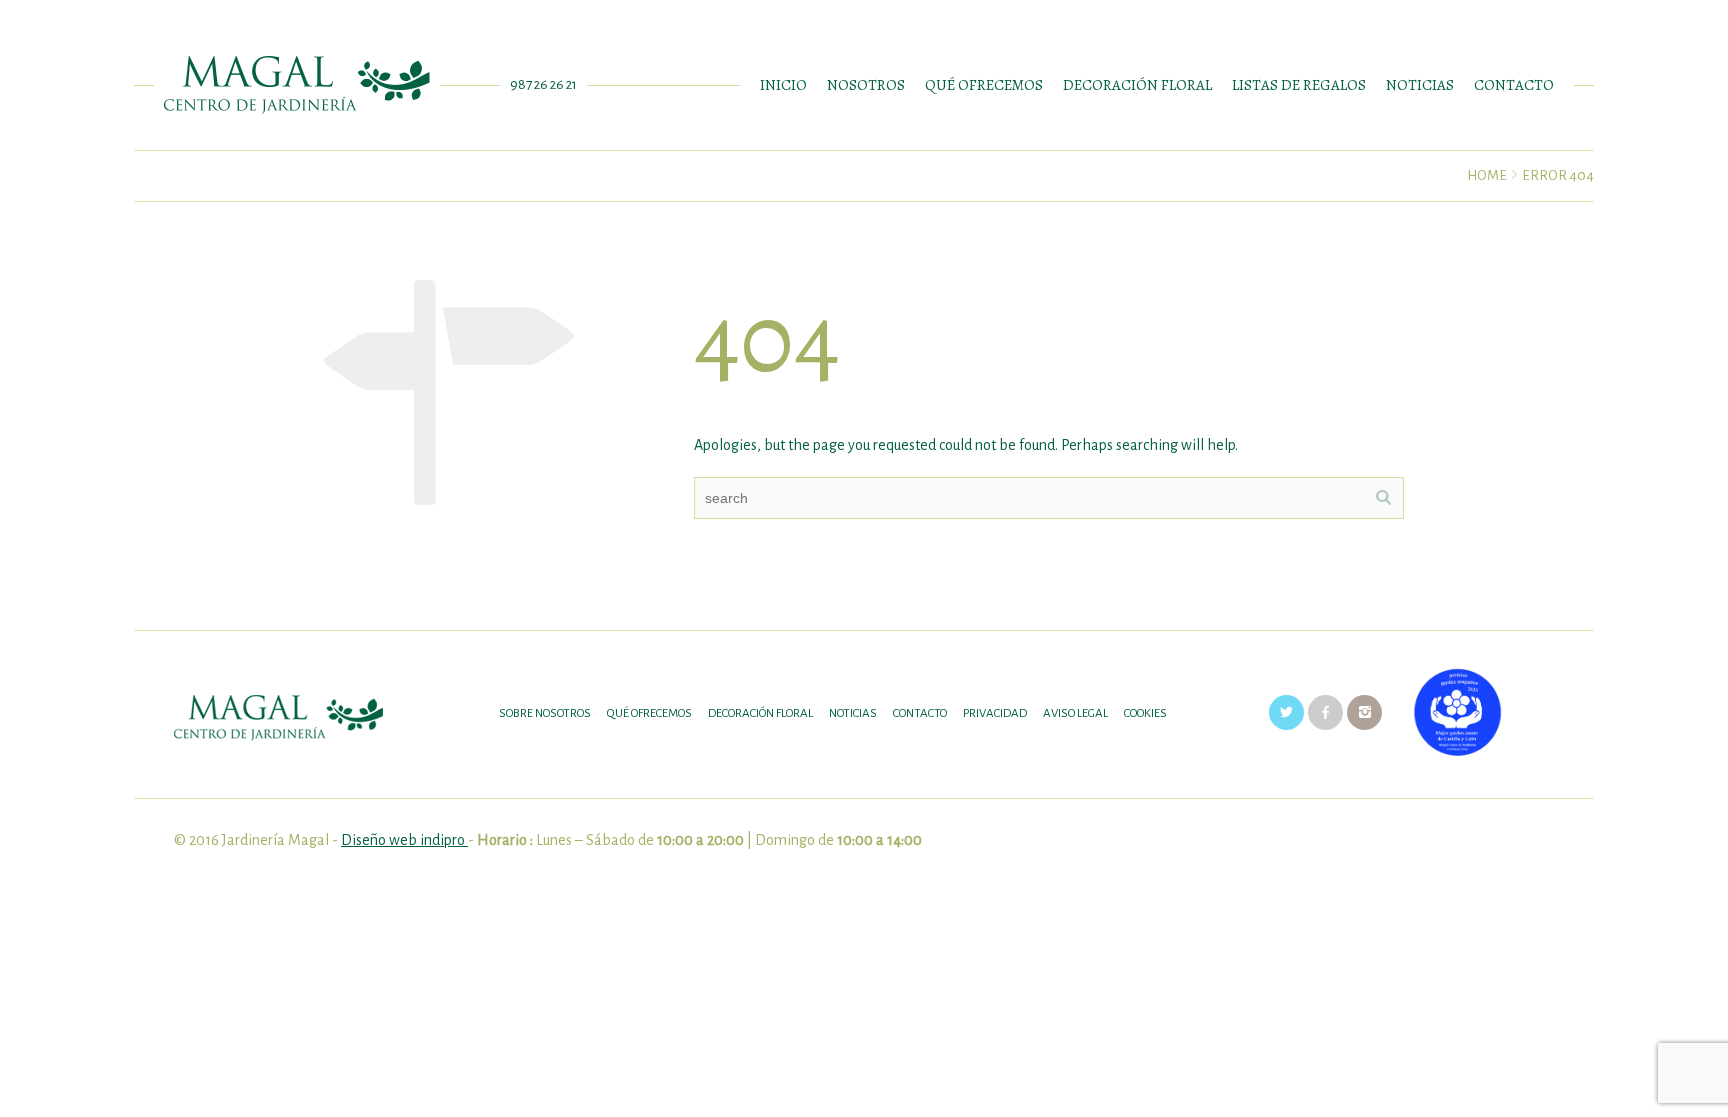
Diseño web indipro (404, 840)
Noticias (853, 713)
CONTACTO (1514, 85)
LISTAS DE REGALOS (1299, 85)
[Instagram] (1364, 712)
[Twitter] (1286, 712)
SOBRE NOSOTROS (545, 713)
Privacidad (995, 713)
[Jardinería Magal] (297, 85)
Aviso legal (1075, 713)
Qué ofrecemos (649, 713)
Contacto (920, 713)
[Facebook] (1325, 712)
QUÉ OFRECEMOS (984, 85)
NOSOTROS (866, 85)
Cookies (1145, 713)
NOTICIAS (1420, 85)
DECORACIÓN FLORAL (1137, 85)
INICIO (783, 85)
